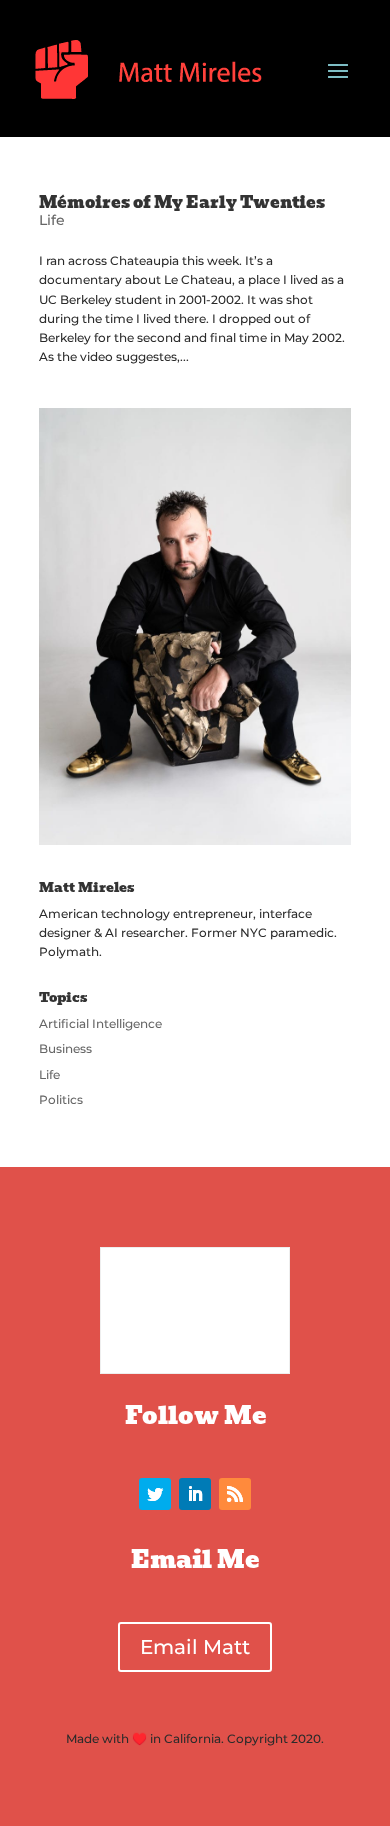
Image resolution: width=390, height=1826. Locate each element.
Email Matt (195, 1647)
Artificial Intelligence (100, 1023)
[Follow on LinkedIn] (195, 1494)
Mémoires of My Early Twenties (182, 202)
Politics (61, 1099)
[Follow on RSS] (235, 1494)
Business (65, 1048)
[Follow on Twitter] (155, 1494)
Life (52, 220)
